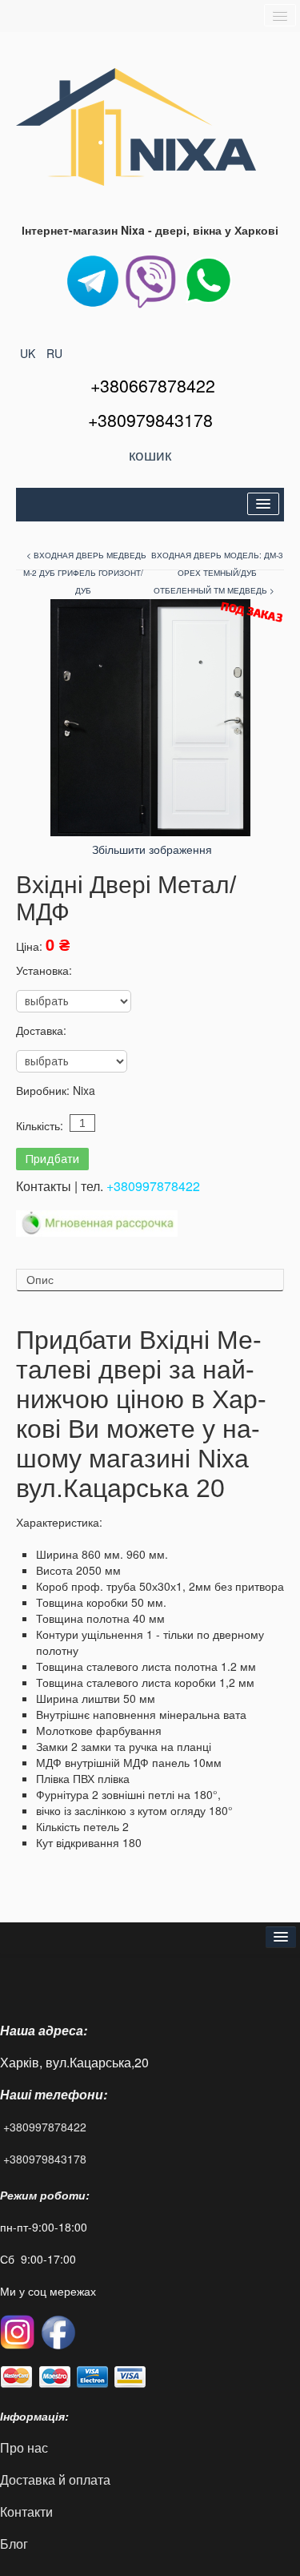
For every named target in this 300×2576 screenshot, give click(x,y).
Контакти (26, 2512)
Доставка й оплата (55, 2479)
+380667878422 (153, 385)
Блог (14, 2544)
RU (54, 353)
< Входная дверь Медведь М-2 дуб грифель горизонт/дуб (85, 573)
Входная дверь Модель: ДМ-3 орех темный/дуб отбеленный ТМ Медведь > (217, 573)
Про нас (24, 2447)
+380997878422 (153, 1186)
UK (29, 353)
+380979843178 (45, 2159)
